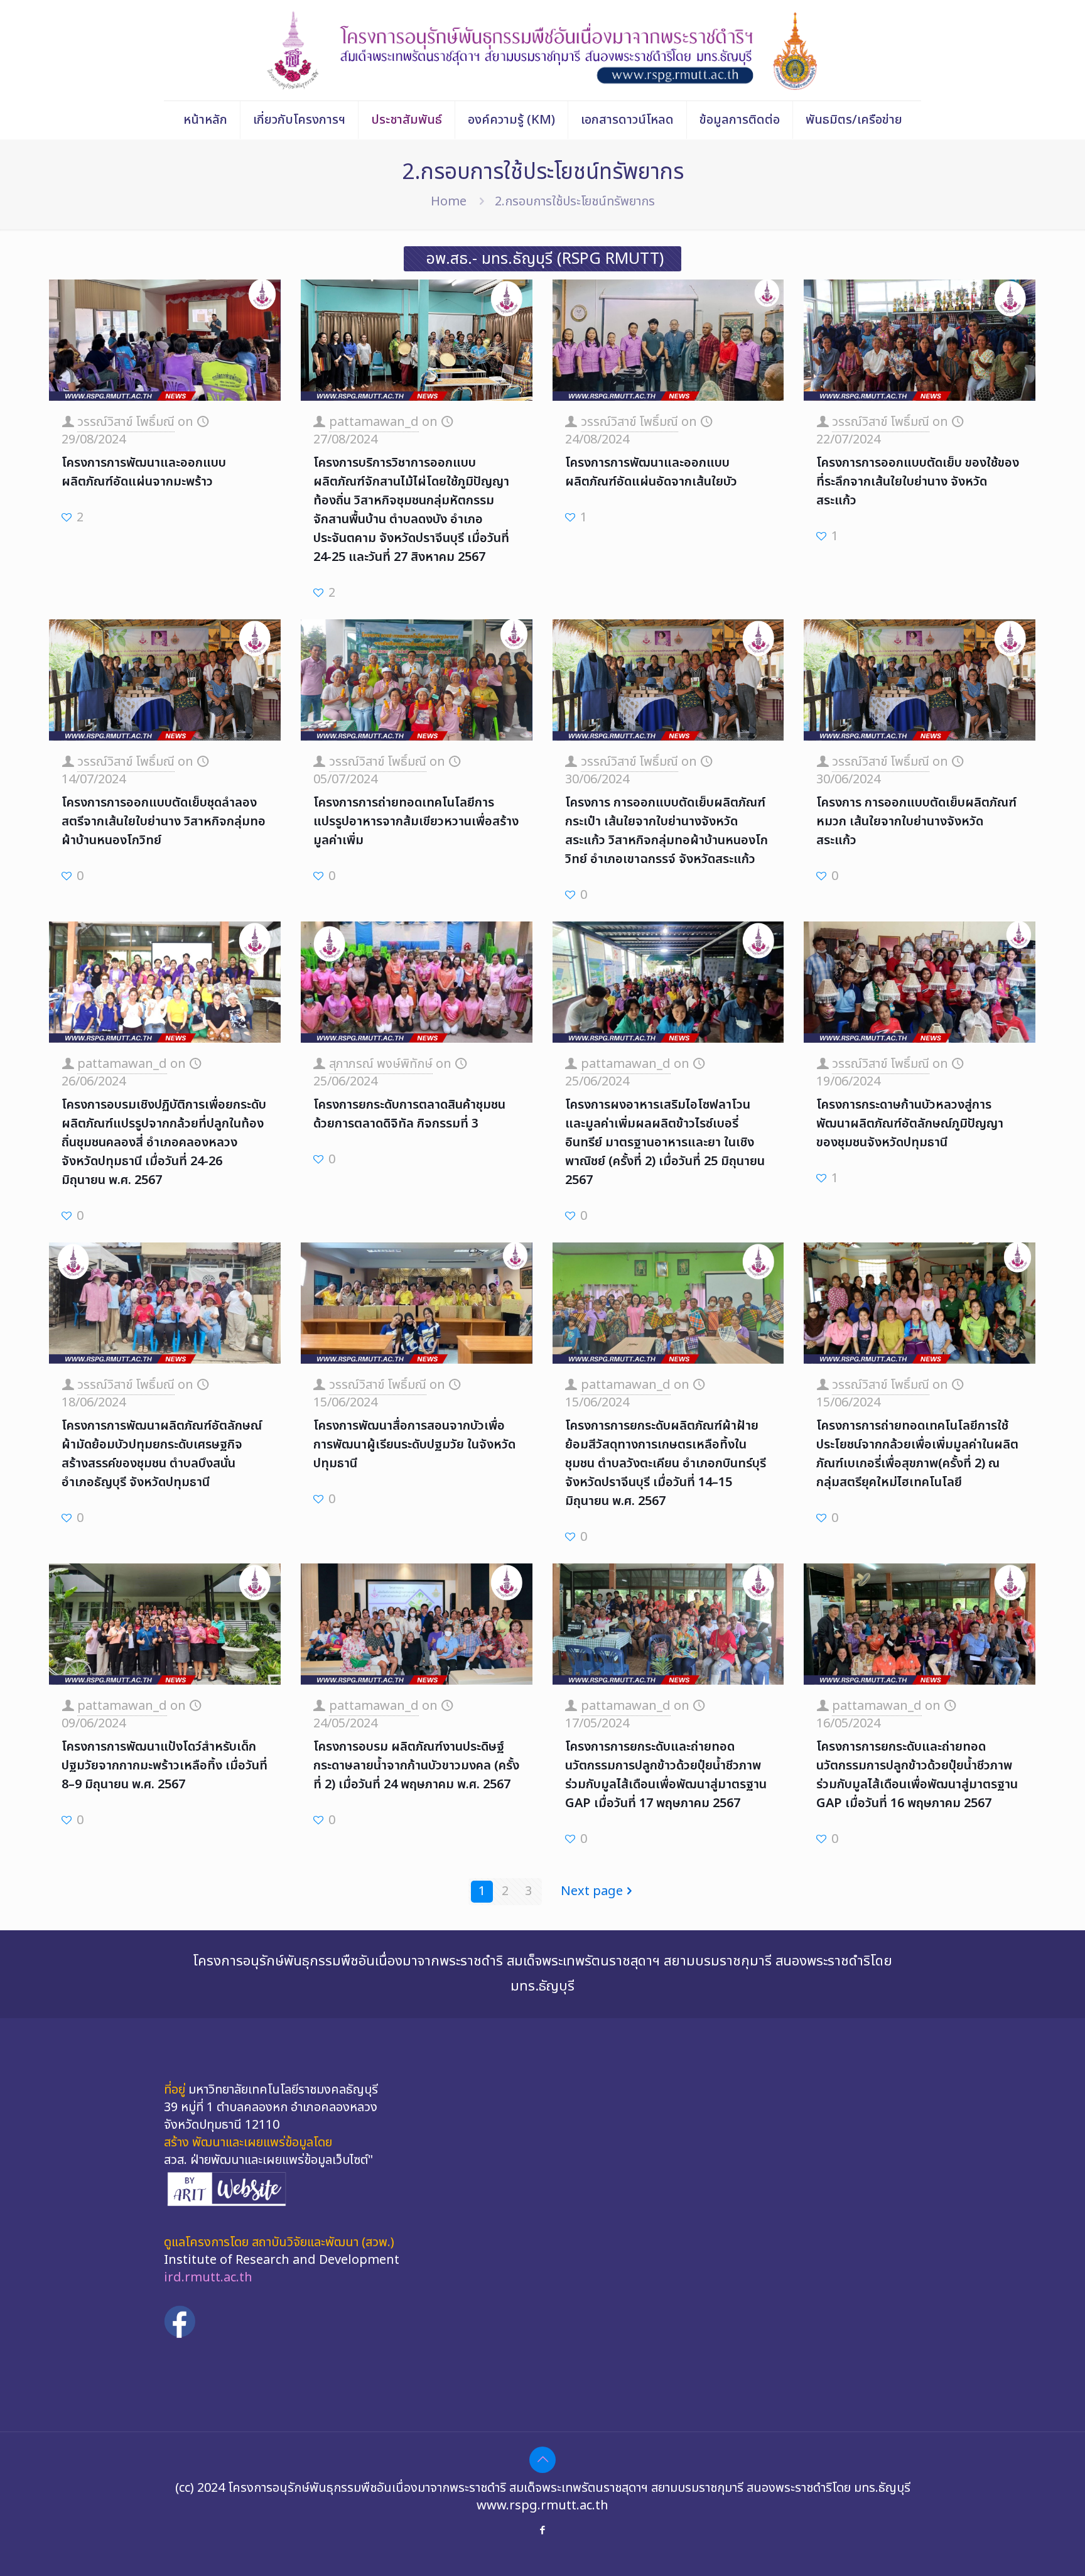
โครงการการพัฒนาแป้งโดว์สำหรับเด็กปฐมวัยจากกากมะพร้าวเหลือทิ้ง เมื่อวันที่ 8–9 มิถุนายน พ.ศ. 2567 (165, 1766)
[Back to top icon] (542, 2460)
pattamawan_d (374, 422)
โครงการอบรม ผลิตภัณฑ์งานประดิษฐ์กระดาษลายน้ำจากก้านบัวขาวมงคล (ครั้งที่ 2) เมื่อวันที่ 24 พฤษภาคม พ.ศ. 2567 (416, 1766)
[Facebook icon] (543, 2530)
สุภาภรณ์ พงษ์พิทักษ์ (381, 1064)
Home (449, 202)
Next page (592, 1891)
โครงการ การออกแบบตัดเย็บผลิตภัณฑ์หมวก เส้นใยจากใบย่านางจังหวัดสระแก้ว (916, 822)
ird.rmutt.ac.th (208, 2278)
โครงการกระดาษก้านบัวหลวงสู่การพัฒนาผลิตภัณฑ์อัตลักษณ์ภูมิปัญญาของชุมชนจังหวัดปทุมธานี (910, 1124)
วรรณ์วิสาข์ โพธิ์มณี (126, 422)
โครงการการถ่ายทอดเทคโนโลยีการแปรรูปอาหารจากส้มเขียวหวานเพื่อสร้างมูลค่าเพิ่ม (416, 822)
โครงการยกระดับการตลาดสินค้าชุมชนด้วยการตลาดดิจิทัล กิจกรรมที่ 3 (409, 1114)
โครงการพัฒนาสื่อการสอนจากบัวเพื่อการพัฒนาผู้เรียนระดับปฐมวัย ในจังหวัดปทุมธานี (414, 1445)
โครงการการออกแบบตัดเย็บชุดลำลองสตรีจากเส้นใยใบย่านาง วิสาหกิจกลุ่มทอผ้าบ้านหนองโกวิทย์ (164, 822)
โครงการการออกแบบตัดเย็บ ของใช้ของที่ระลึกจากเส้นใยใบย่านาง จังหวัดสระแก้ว (918, 482)
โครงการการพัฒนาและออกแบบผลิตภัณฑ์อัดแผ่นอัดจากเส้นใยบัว (651, 472)
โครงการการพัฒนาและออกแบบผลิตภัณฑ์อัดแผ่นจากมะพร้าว (144, 472)
